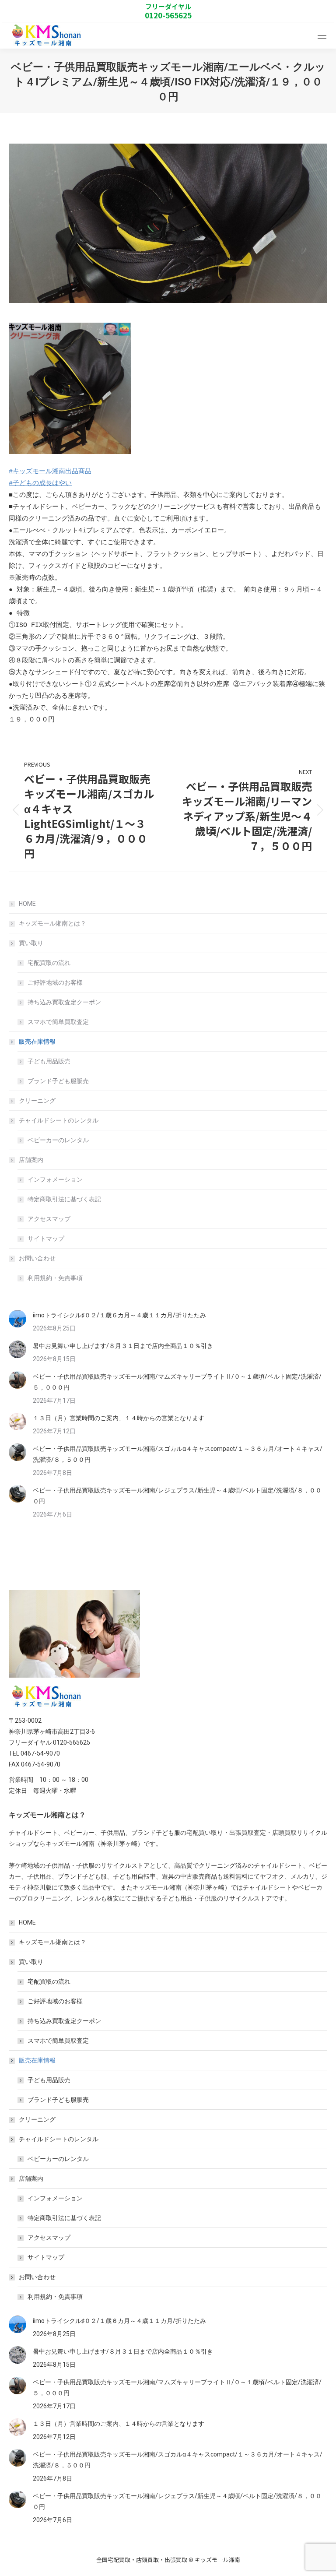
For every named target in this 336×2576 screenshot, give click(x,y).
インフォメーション (55, 1179)
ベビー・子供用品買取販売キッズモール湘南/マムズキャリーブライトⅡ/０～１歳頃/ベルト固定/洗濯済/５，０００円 (177, 1382)
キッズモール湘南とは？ (52, 923)
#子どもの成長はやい (40, 484)
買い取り (31, 943)
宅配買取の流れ (49, 963)
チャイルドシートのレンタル (59, 1120)
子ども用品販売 (49, 1061)
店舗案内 (31, 1160)
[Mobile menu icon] (322, 36)
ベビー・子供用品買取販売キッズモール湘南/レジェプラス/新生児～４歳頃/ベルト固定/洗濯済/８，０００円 (177, 1496)
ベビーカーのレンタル (58, 1140)
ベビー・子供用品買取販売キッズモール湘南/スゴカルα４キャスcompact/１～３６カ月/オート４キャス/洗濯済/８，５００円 (178, 1454)
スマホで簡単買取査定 (58, 1022)
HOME (27, 904)
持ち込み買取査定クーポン (64, 1002)
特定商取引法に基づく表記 (64, 1199)
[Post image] (17, 1319)
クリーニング (37, 1101)
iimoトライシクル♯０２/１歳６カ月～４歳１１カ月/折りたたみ (119, 1315)
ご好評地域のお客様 (55, 982)
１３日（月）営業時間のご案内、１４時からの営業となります (119, 1418)
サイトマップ (46, 1239)
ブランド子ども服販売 (58, 1081)
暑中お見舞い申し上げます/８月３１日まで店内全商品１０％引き (123, 1346)
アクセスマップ (49, 1219)
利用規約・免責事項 (55, 1278)
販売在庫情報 (37, 1042)
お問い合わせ (37, 1258)
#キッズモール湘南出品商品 (50, 472)
